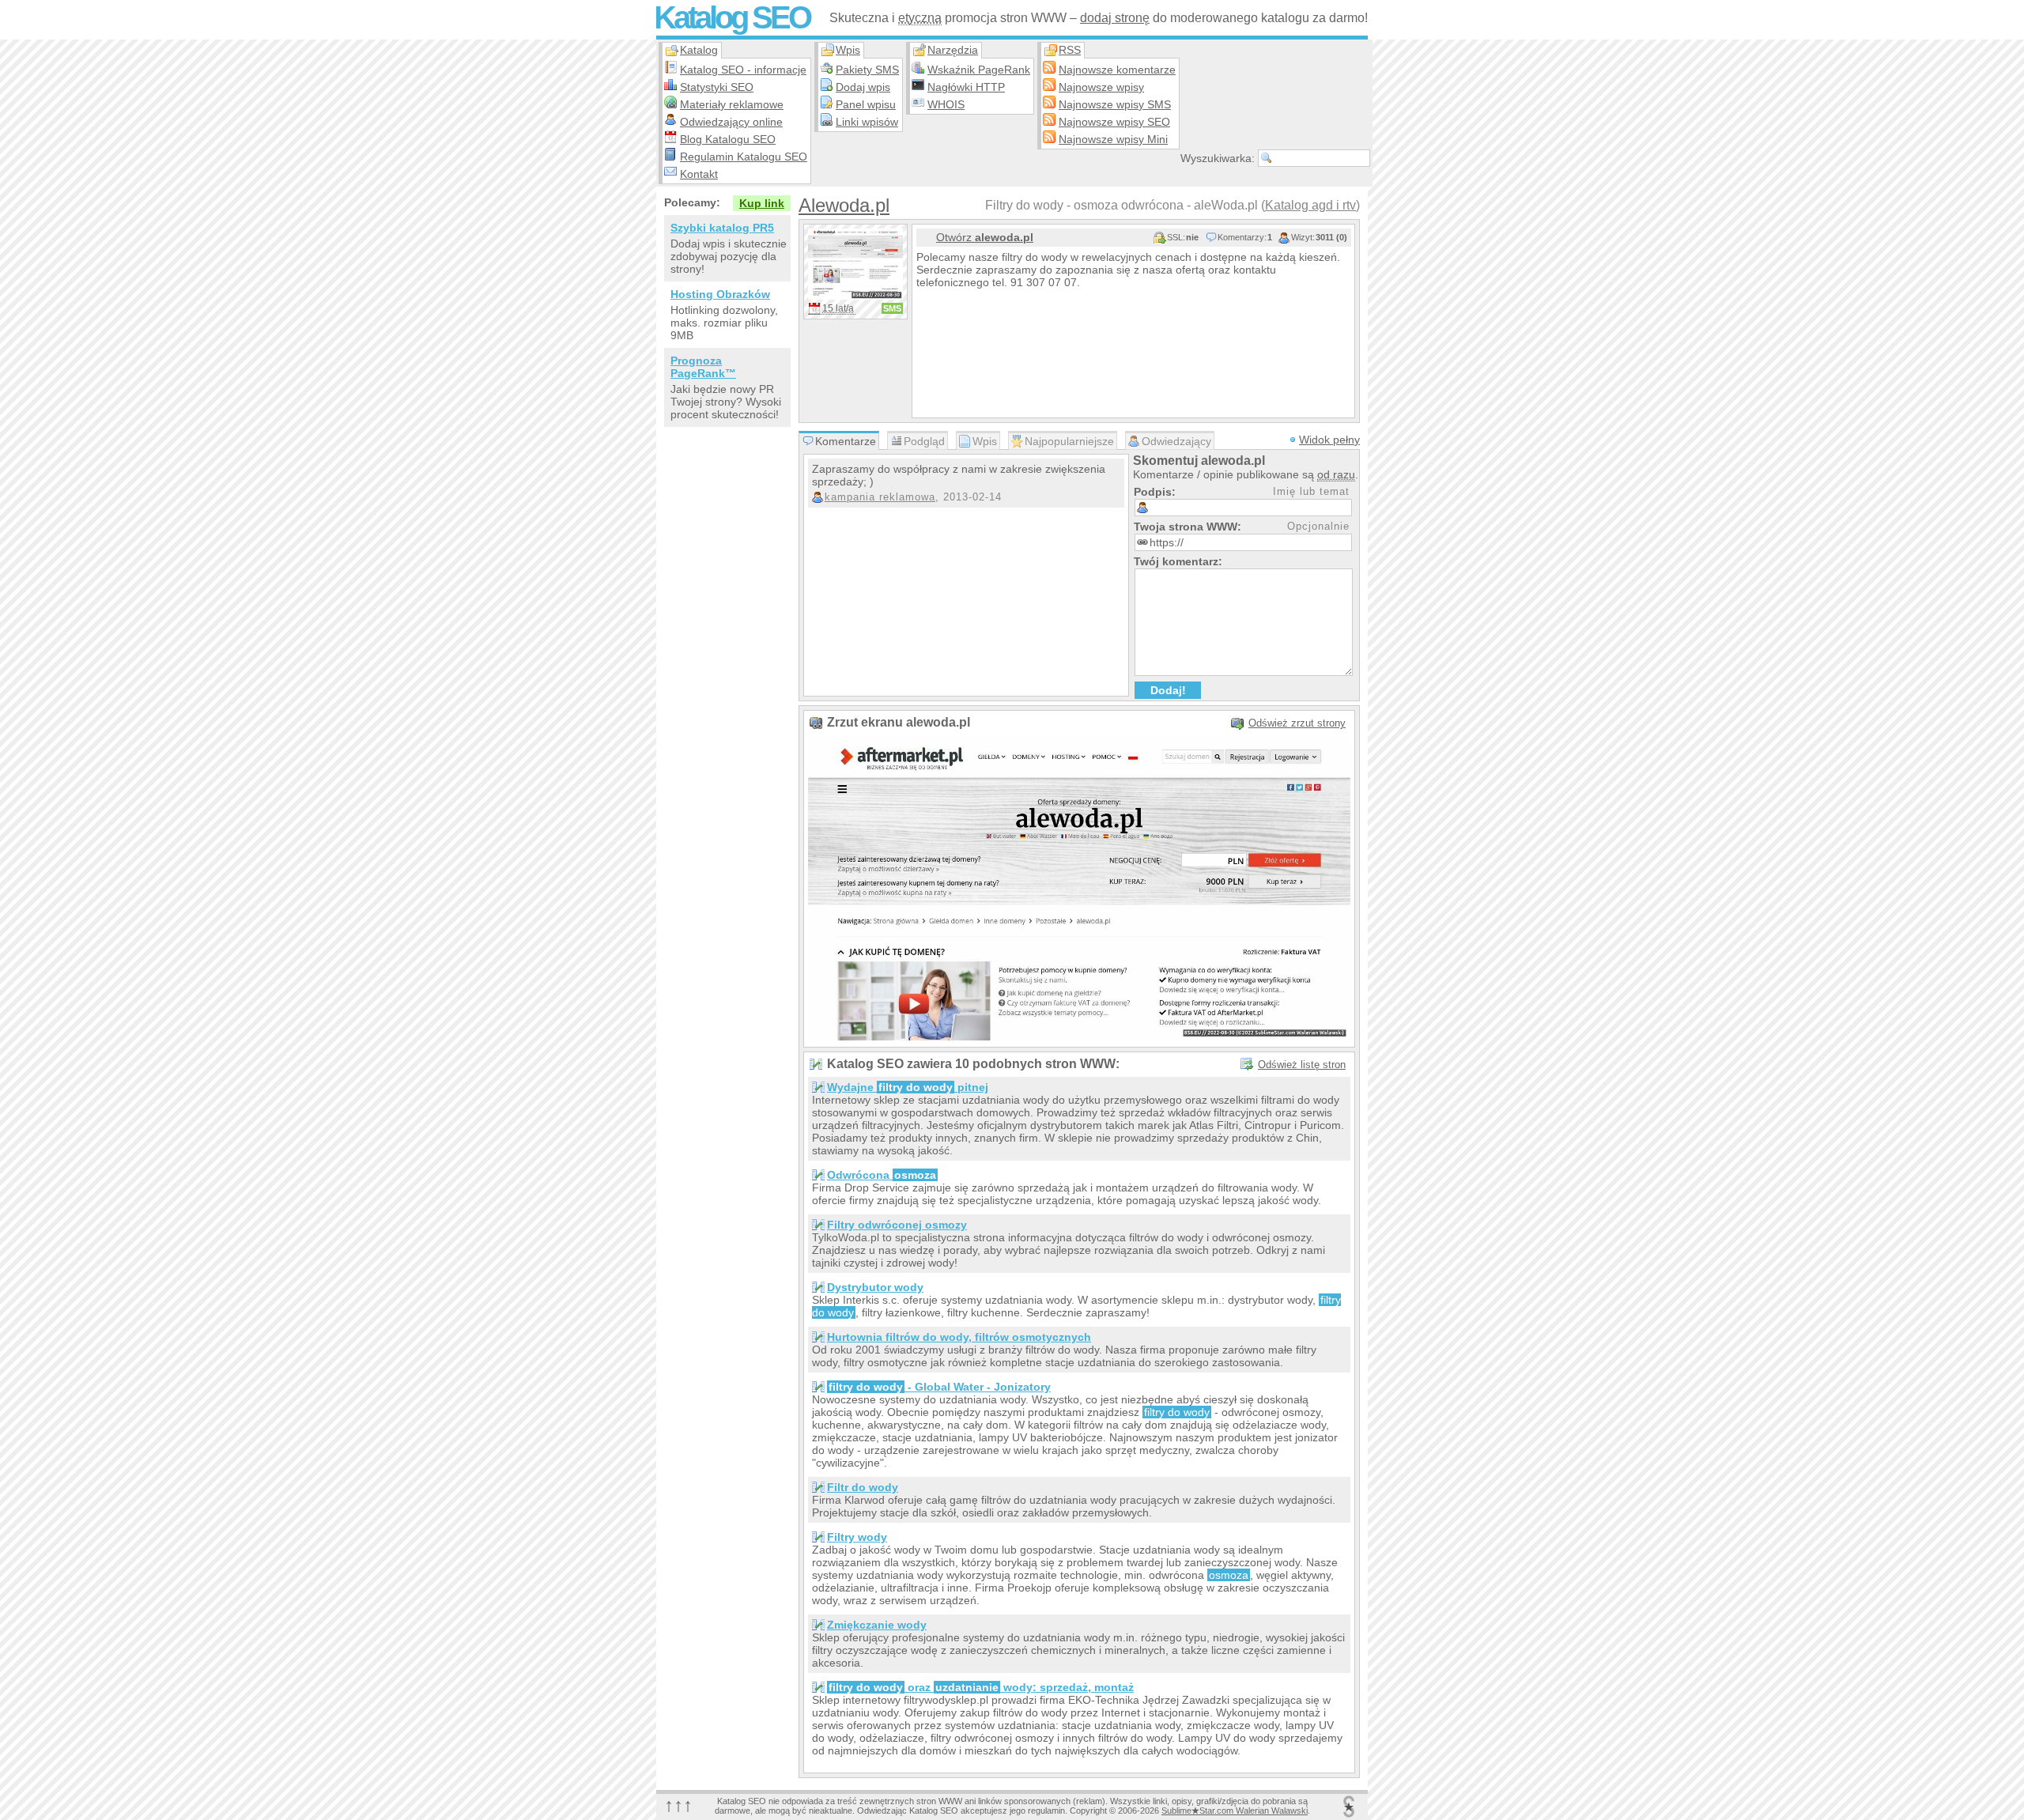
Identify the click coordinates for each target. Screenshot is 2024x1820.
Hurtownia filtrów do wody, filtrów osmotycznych (959, 1337)
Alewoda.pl (844, 205)
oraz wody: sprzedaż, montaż (981, 1687)
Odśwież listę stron (1302, 1065)
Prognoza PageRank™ (703, 367)
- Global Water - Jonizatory (940, 1387)
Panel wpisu (866, 104)
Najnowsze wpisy (1101, 87)
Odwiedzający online (731, 122)
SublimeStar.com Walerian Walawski (1235, 1811)
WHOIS (946, 104)
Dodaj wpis (863, 87)
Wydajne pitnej (908, 1087)
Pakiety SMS (867, 70)
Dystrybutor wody (875, 1287)
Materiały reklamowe (732, 104)
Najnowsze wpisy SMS (1115, 104)
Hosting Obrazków (720, 294)
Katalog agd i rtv (1310, 205)
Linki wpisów (867, 122)
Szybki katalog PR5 (722, 228)
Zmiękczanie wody (877, 1625)
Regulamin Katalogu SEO (744, 157)
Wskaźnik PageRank (979, 70)
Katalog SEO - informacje (743, 70)
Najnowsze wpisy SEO (1114, 122)
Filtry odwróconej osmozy (897, 1225)
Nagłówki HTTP (966, 87)
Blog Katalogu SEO (728, 139)
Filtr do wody (863, 1487)
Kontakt (699, 174)
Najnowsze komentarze (1117, 70)
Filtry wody (857, 1537)
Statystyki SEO (717, 87)
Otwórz (985, 237)
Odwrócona (882, 1175)
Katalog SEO (732, 17)
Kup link (762, 203)
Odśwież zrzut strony (1297, 723)
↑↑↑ (678, 1805)
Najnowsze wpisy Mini (1113, 139)
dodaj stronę (1115, 18)
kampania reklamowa (880, 497)
